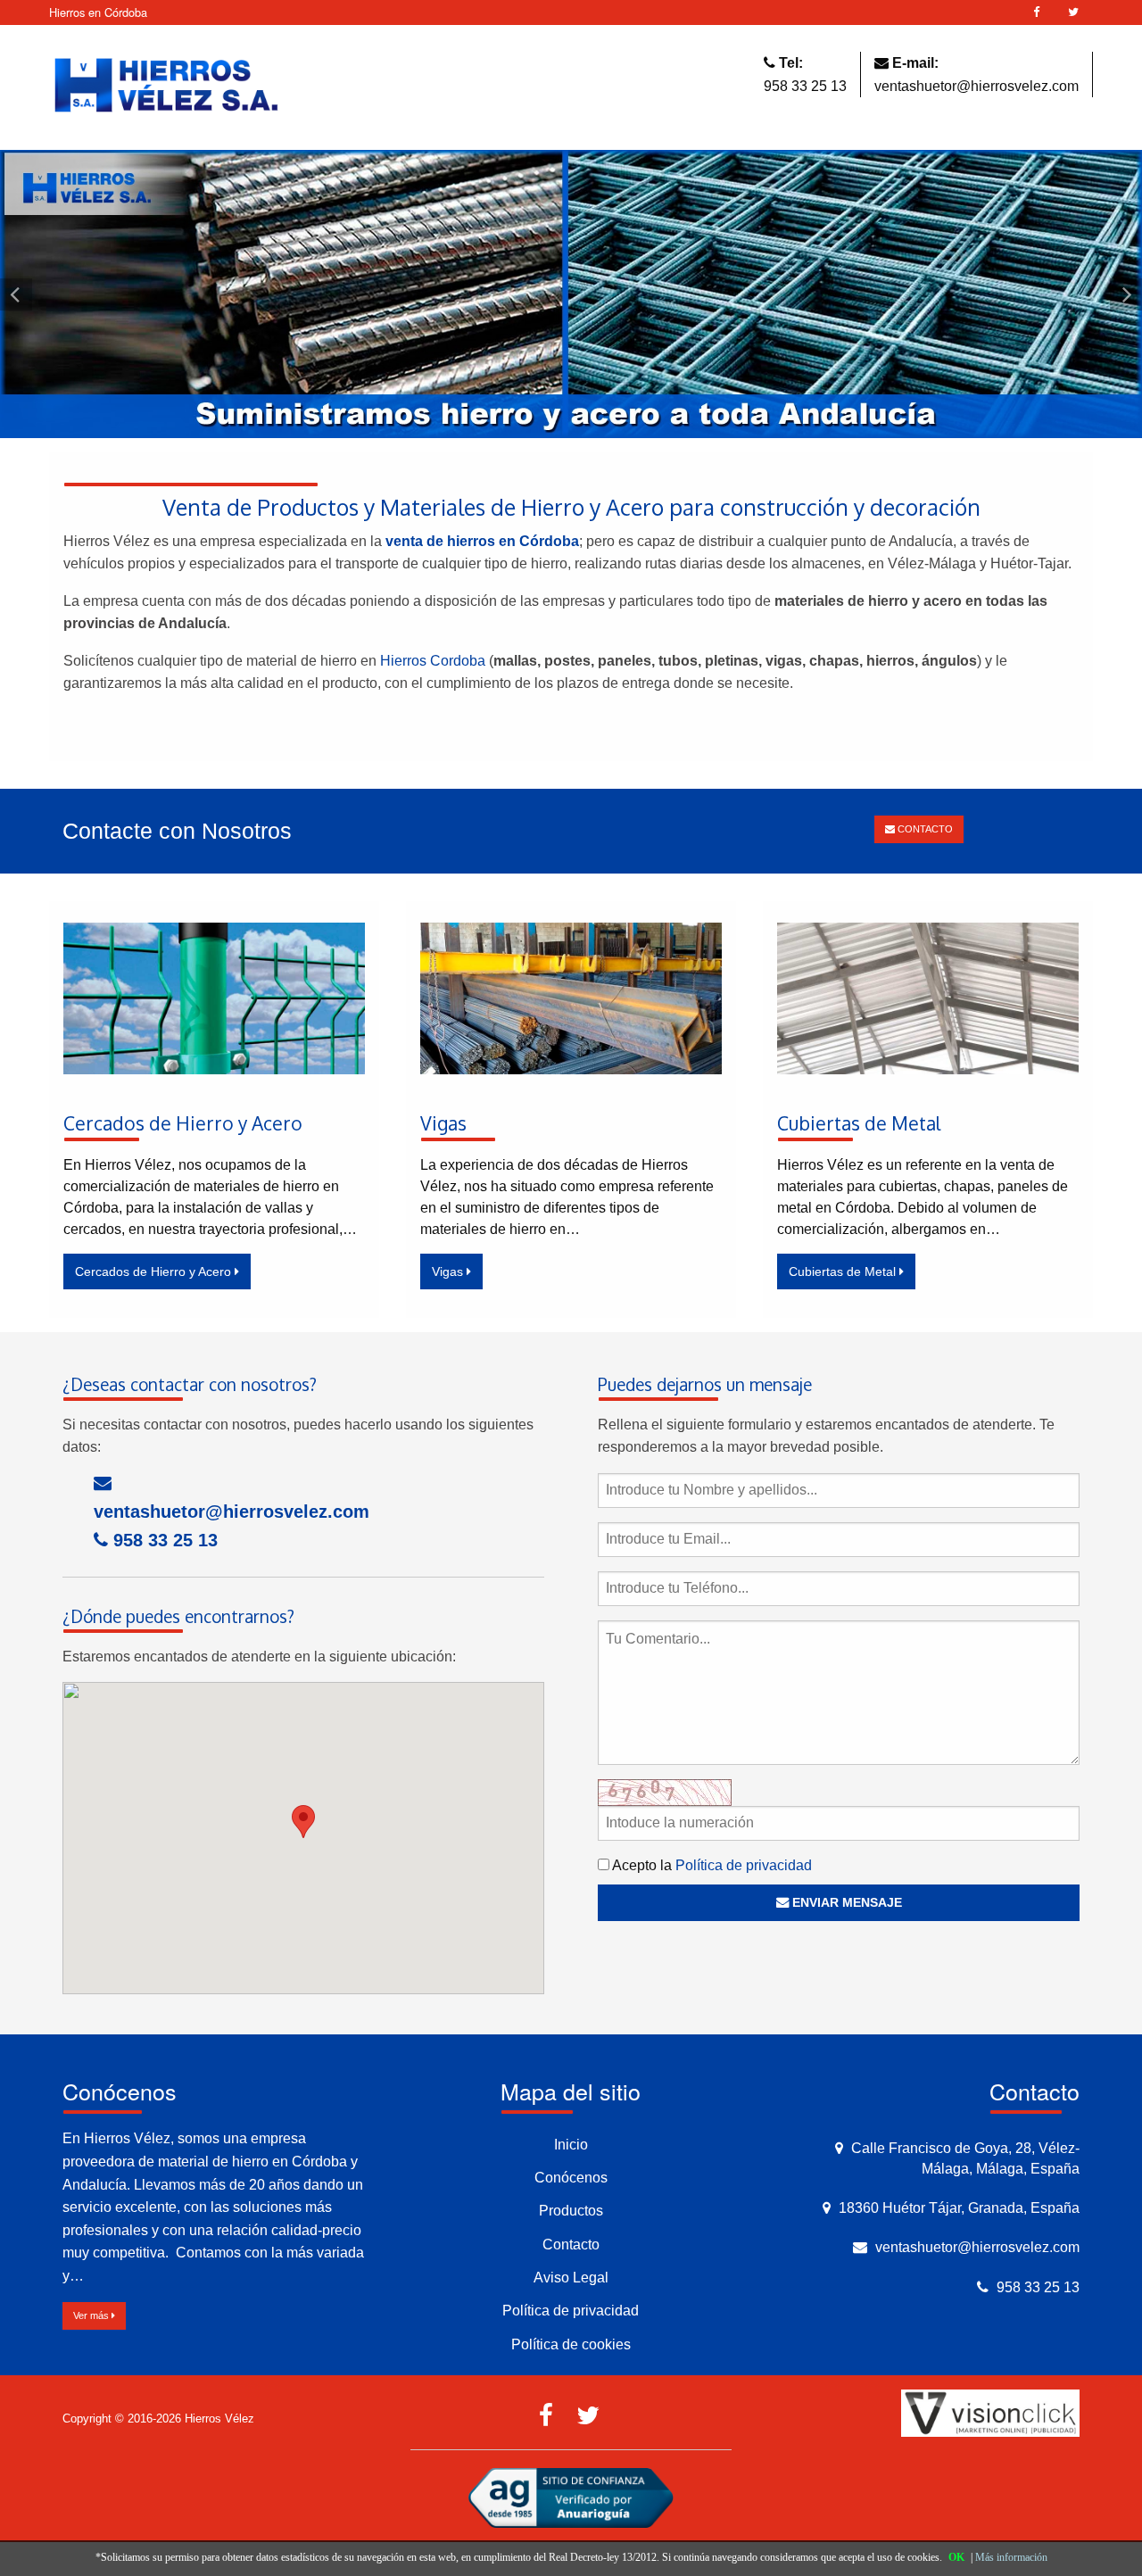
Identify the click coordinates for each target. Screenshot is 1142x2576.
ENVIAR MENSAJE (845, 1902)
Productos (571, 2211)
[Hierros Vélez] (167, 86)
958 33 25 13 (805, 86)
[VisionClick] (990, 2412)
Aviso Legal (571, 2278)
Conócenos (571, 2178)
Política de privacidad (744, 1865)
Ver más (92, 2315)
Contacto (571, 2245)
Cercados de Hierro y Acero (155, 1271)
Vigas (449, 1271)
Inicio (571, 2145)
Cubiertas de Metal (844, 1271)
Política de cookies (571, 2344)
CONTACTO (924, 829)
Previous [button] (16, 294)
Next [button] (1126, 294)
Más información (1011, 2557)
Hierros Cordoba (431, 661)
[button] (303, 1822)
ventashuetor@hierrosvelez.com (976, 86)
